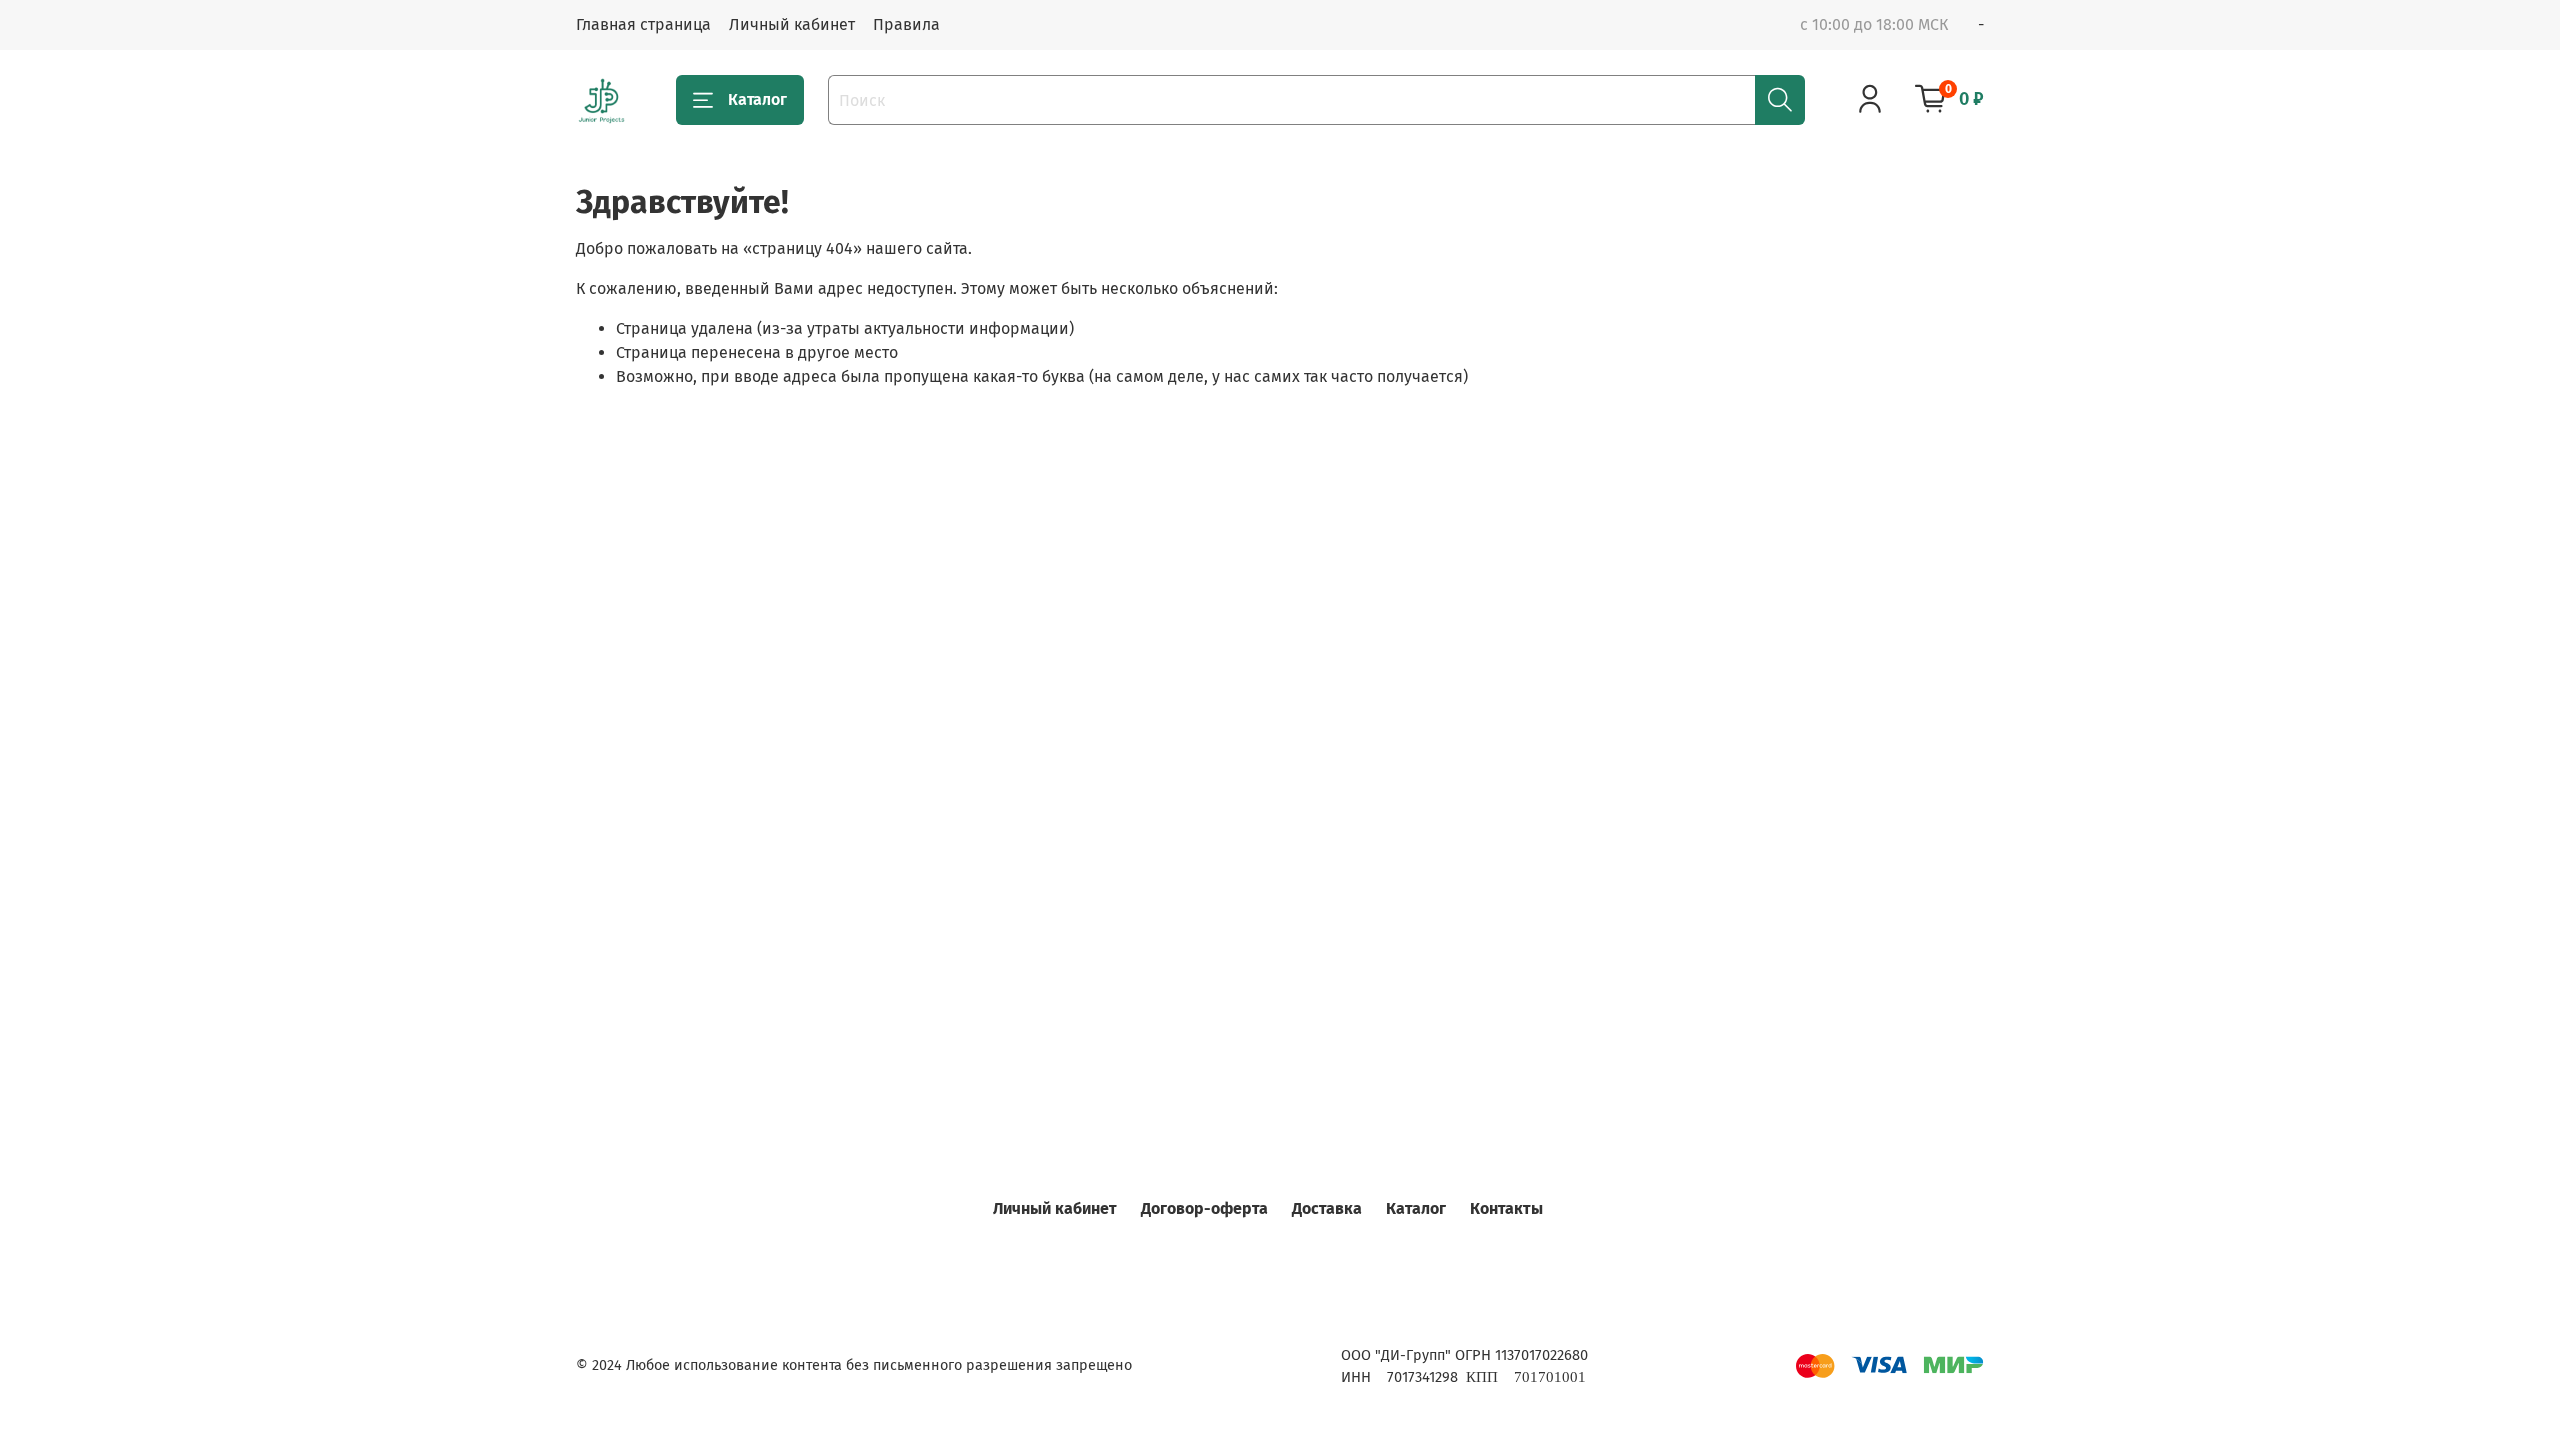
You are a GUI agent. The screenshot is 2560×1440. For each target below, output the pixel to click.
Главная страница (643, 24)
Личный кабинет (792, 24)
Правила (906, 24)
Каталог (757, 99)
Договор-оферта (1204, 1208)
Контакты (1506, 1208)
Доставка (1327, 1208)
